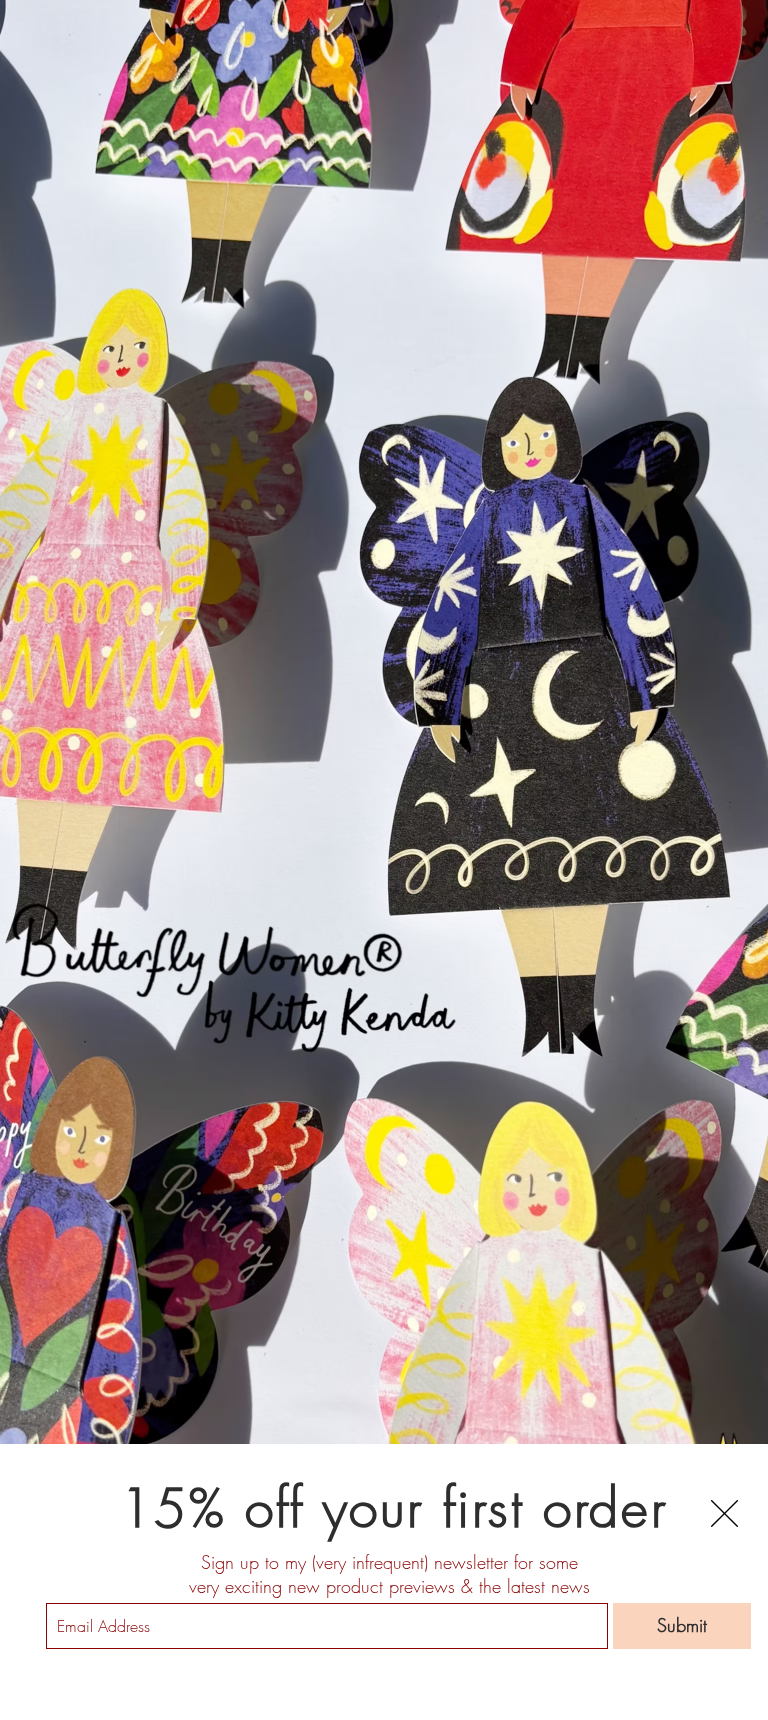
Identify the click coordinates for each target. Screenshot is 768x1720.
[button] (724, 1513)
